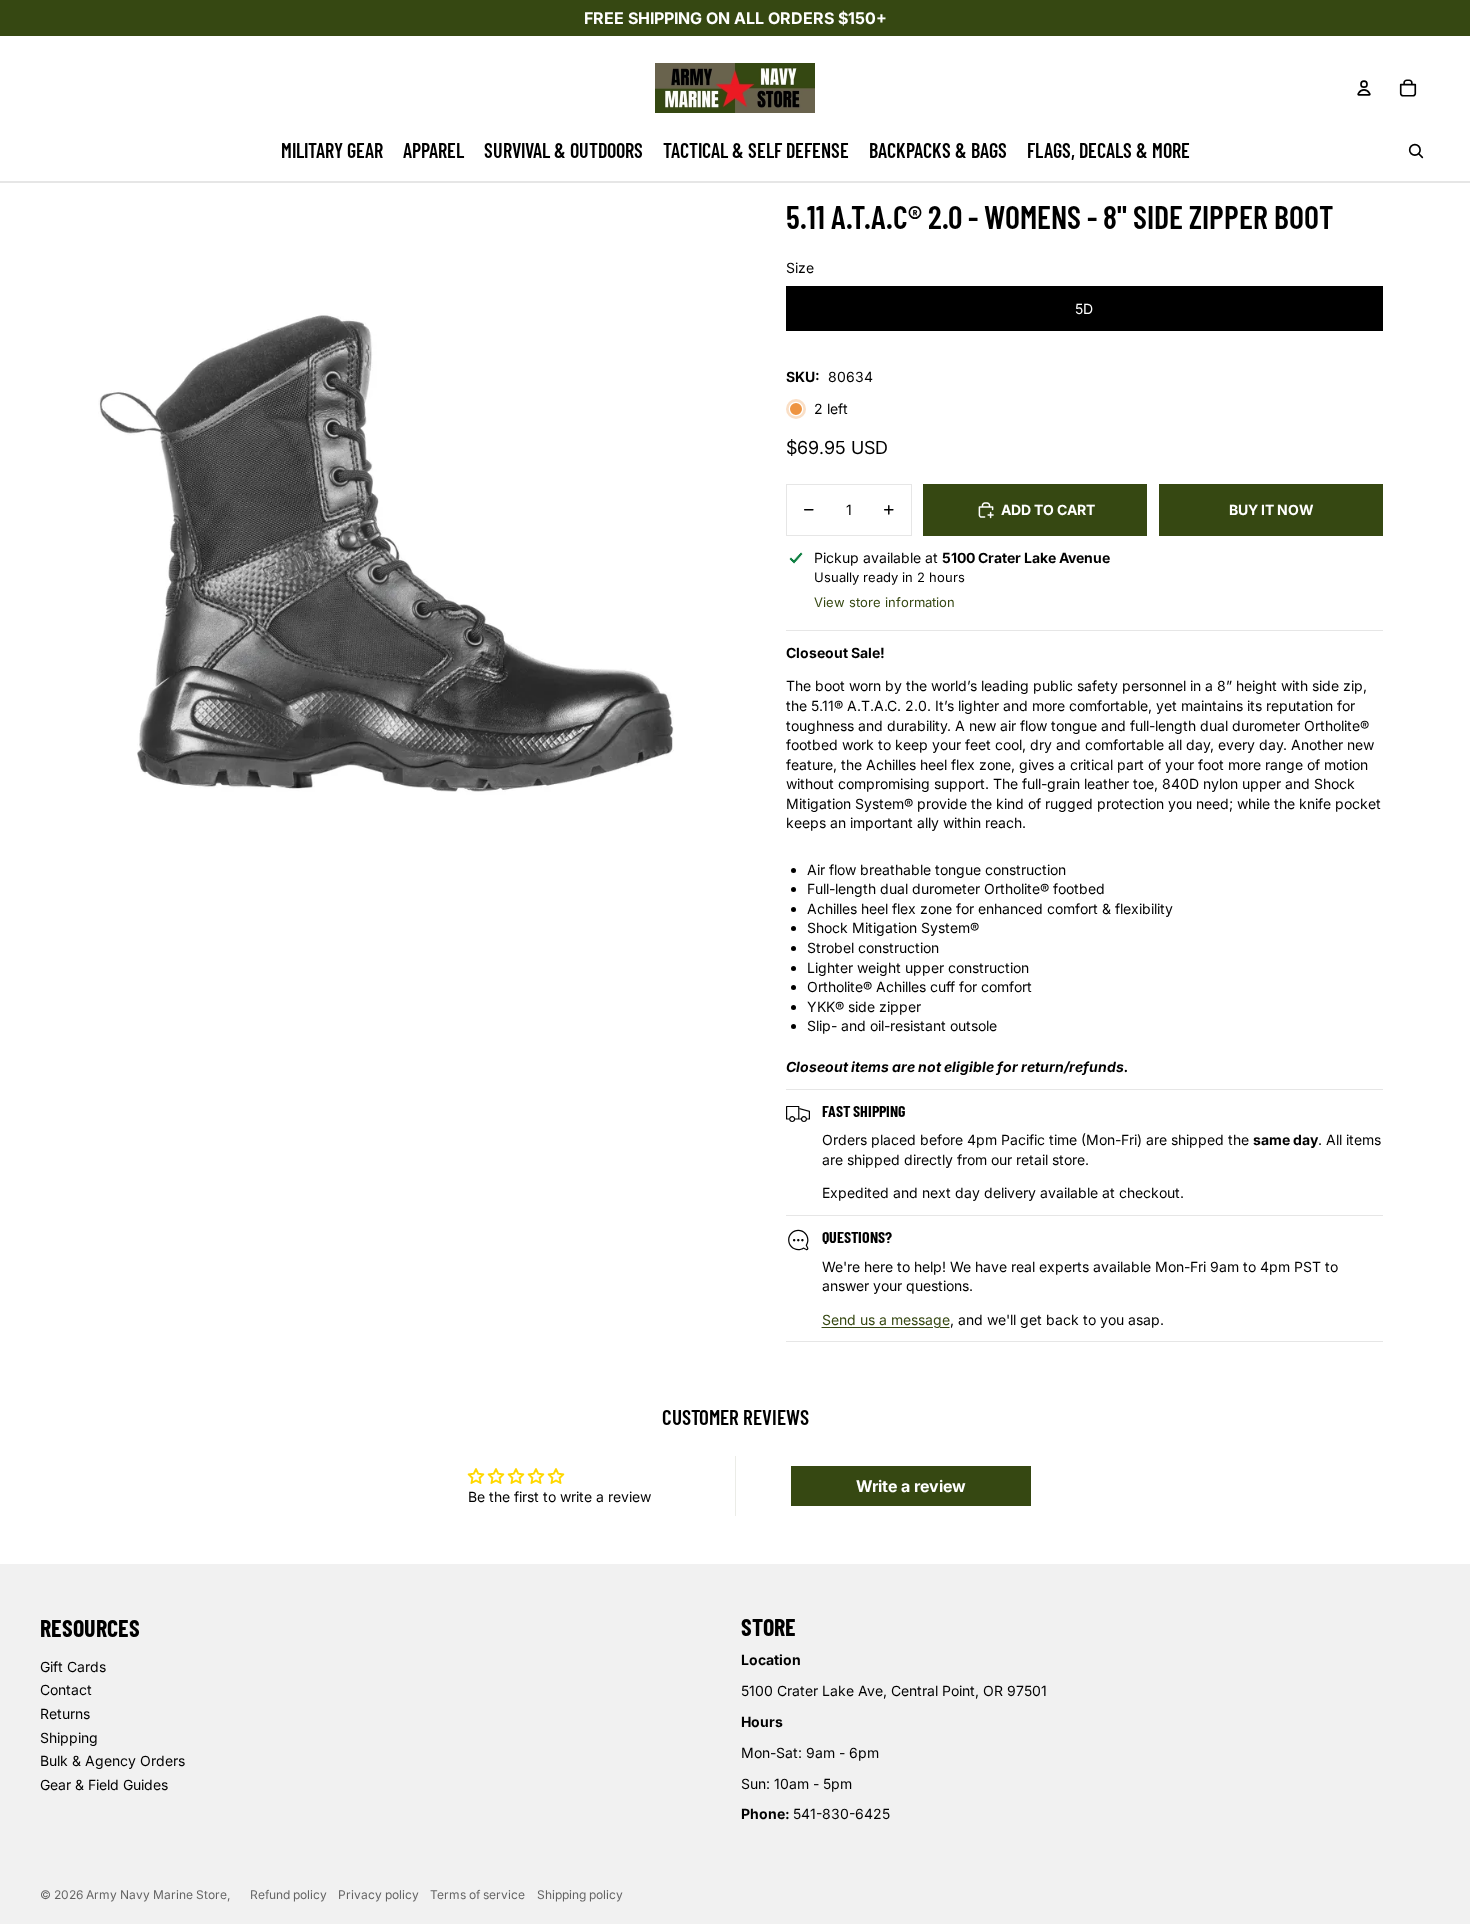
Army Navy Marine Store (156, 1894)
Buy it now (1271, 509)
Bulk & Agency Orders (112, 1760)
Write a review (911, 1486)
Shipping (69, 1737)
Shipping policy (580, 1894)
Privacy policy (378, 1894)
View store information (884, 602)
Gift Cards (73, 1666)
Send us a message (886, 1319)
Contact (66, 1689)
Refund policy (288, 1894)
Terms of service (477, 1894)
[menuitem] (332, 151)
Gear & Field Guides (104, 1784)
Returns (65, 1713)
